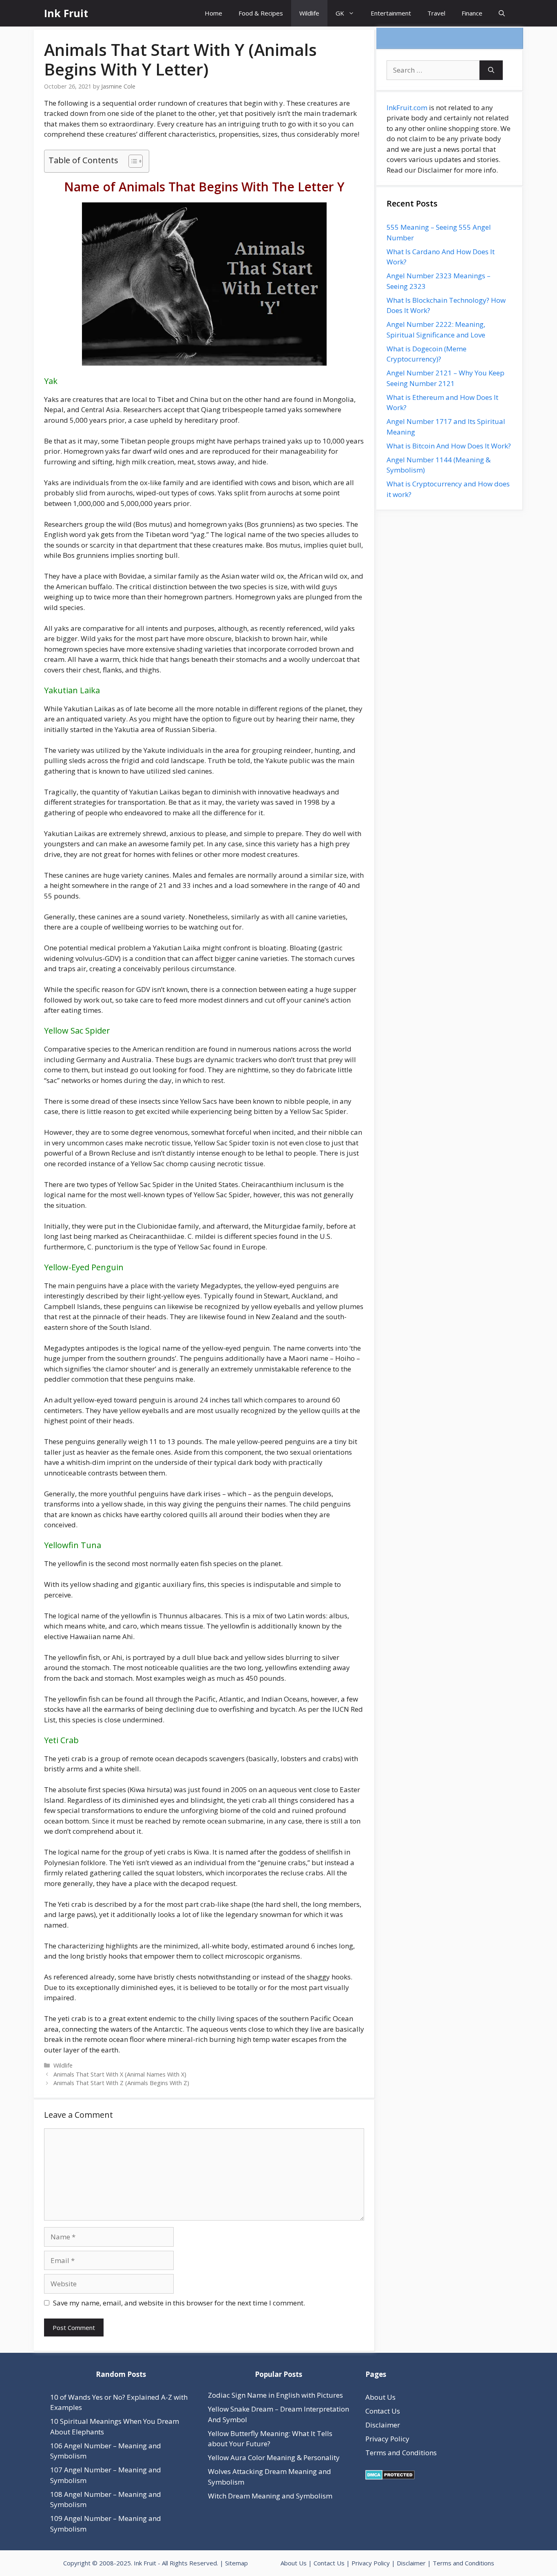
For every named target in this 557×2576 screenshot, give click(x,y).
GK (340, 13)
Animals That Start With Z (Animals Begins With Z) (121, 2083)
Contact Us (383, 2411)
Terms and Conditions (401, 2453)
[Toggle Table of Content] (132, 161)
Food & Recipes (261, 13)
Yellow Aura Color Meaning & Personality (274, 2457)
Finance (472, 13)
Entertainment (391, 13)
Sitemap (237, 2563)
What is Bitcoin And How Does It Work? (449, 446)
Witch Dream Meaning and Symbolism (270, 2496)
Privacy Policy (387, 2439)
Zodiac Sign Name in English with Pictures (275, 2395)
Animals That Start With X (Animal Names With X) (120, 2074)
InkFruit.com (407, 108)
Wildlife (309, 13)
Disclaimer (383, 2425)
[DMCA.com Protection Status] (390, 2477)
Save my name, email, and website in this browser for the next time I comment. (179, 2303)
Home (213, 13)
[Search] (491, 70)
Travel (436, 13)
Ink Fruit (66, 13)
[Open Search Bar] (502, 13)
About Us (380, 2397)
